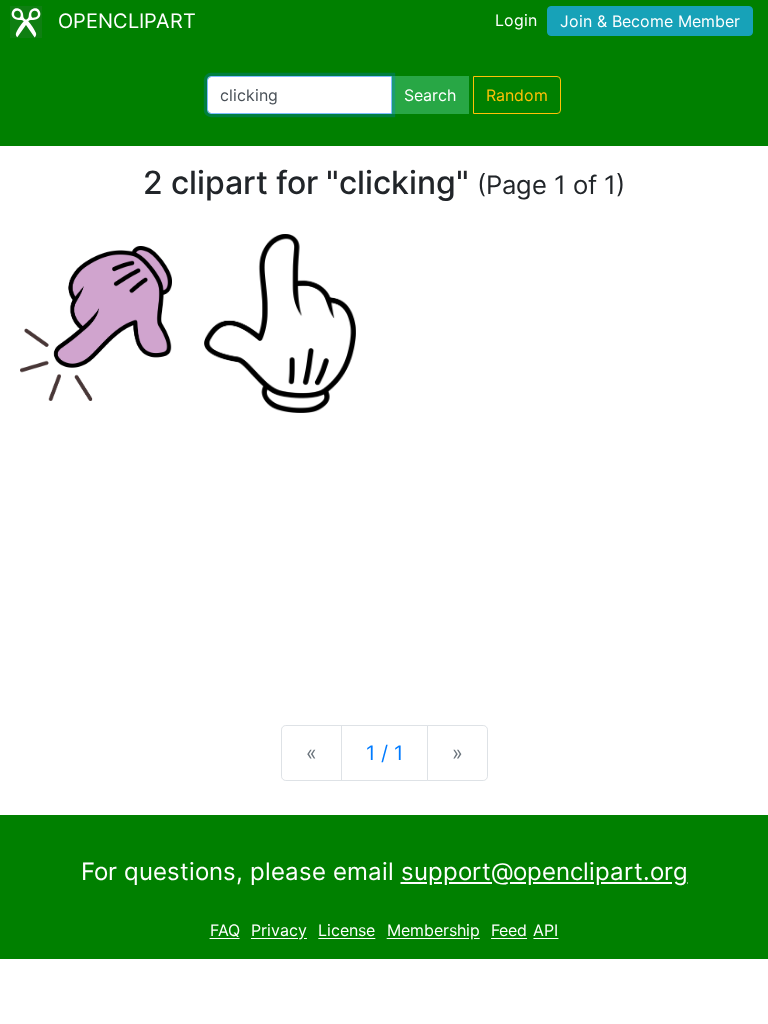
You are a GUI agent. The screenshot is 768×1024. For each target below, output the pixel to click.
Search (430, 95)
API (545, 931)
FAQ (225, 931)
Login (516, 20)
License (346, 931)
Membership (433, 931)
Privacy (279, 931)
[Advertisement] (384, 553)
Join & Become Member (650, 21)
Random (517, 95)
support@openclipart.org (544, 871)
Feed (509, 931)
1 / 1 (384, 753)
